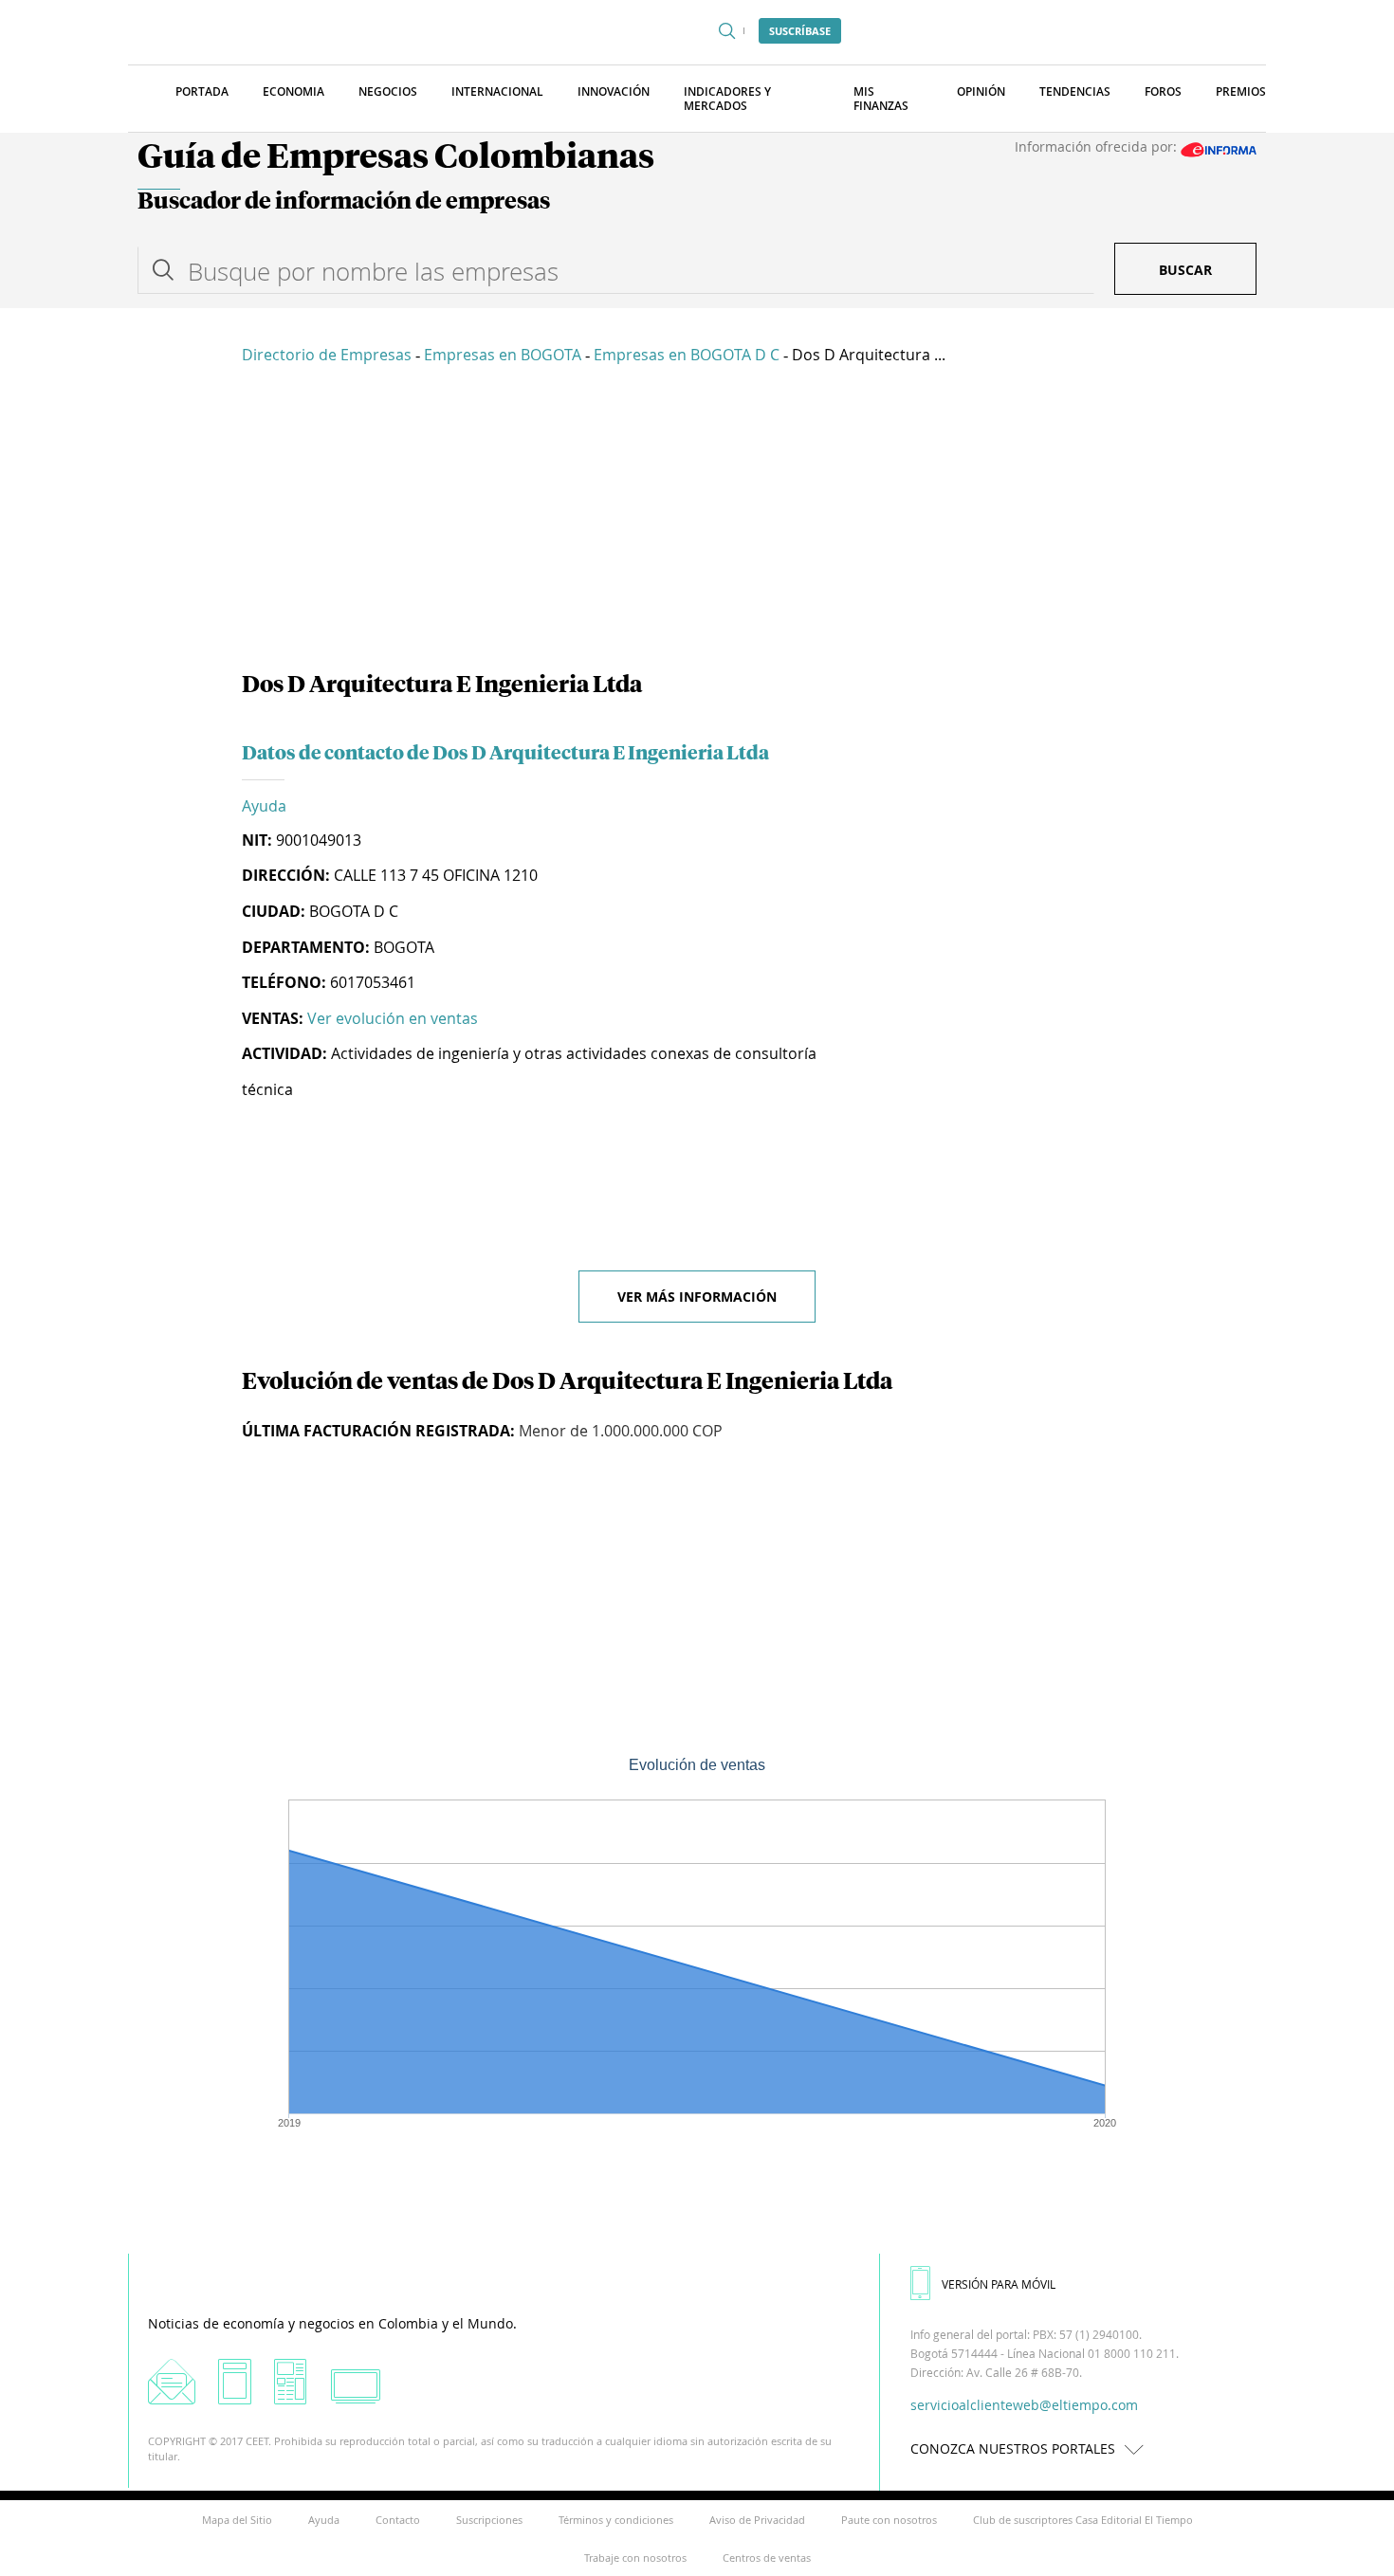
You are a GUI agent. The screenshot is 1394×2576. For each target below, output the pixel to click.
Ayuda (264, 806)
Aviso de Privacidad (757, 2520)
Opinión (981, 91)
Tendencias (1075, 91)
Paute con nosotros (889, 2520)
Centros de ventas (767, 2558)
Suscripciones (489, 2520)
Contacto (398, 2520)
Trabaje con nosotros (635, 2558)
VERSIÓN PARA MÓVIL (999, 2284)
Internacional (497, 91)
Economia (293, 91)
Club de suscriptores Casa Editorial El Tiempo (1083, 2520)
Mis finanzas (881, 99)
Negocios (388, 91)
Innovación (614, 91)
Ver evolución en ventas (393, 1018)
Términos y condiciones (616, 2520)
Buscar (1185, 270)
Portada (202, 91)
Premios (1241, 91)
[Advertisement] (697, 521)
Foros (1163, 91)
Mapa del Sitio (237, 2520)
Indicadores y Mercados (727, 99)
